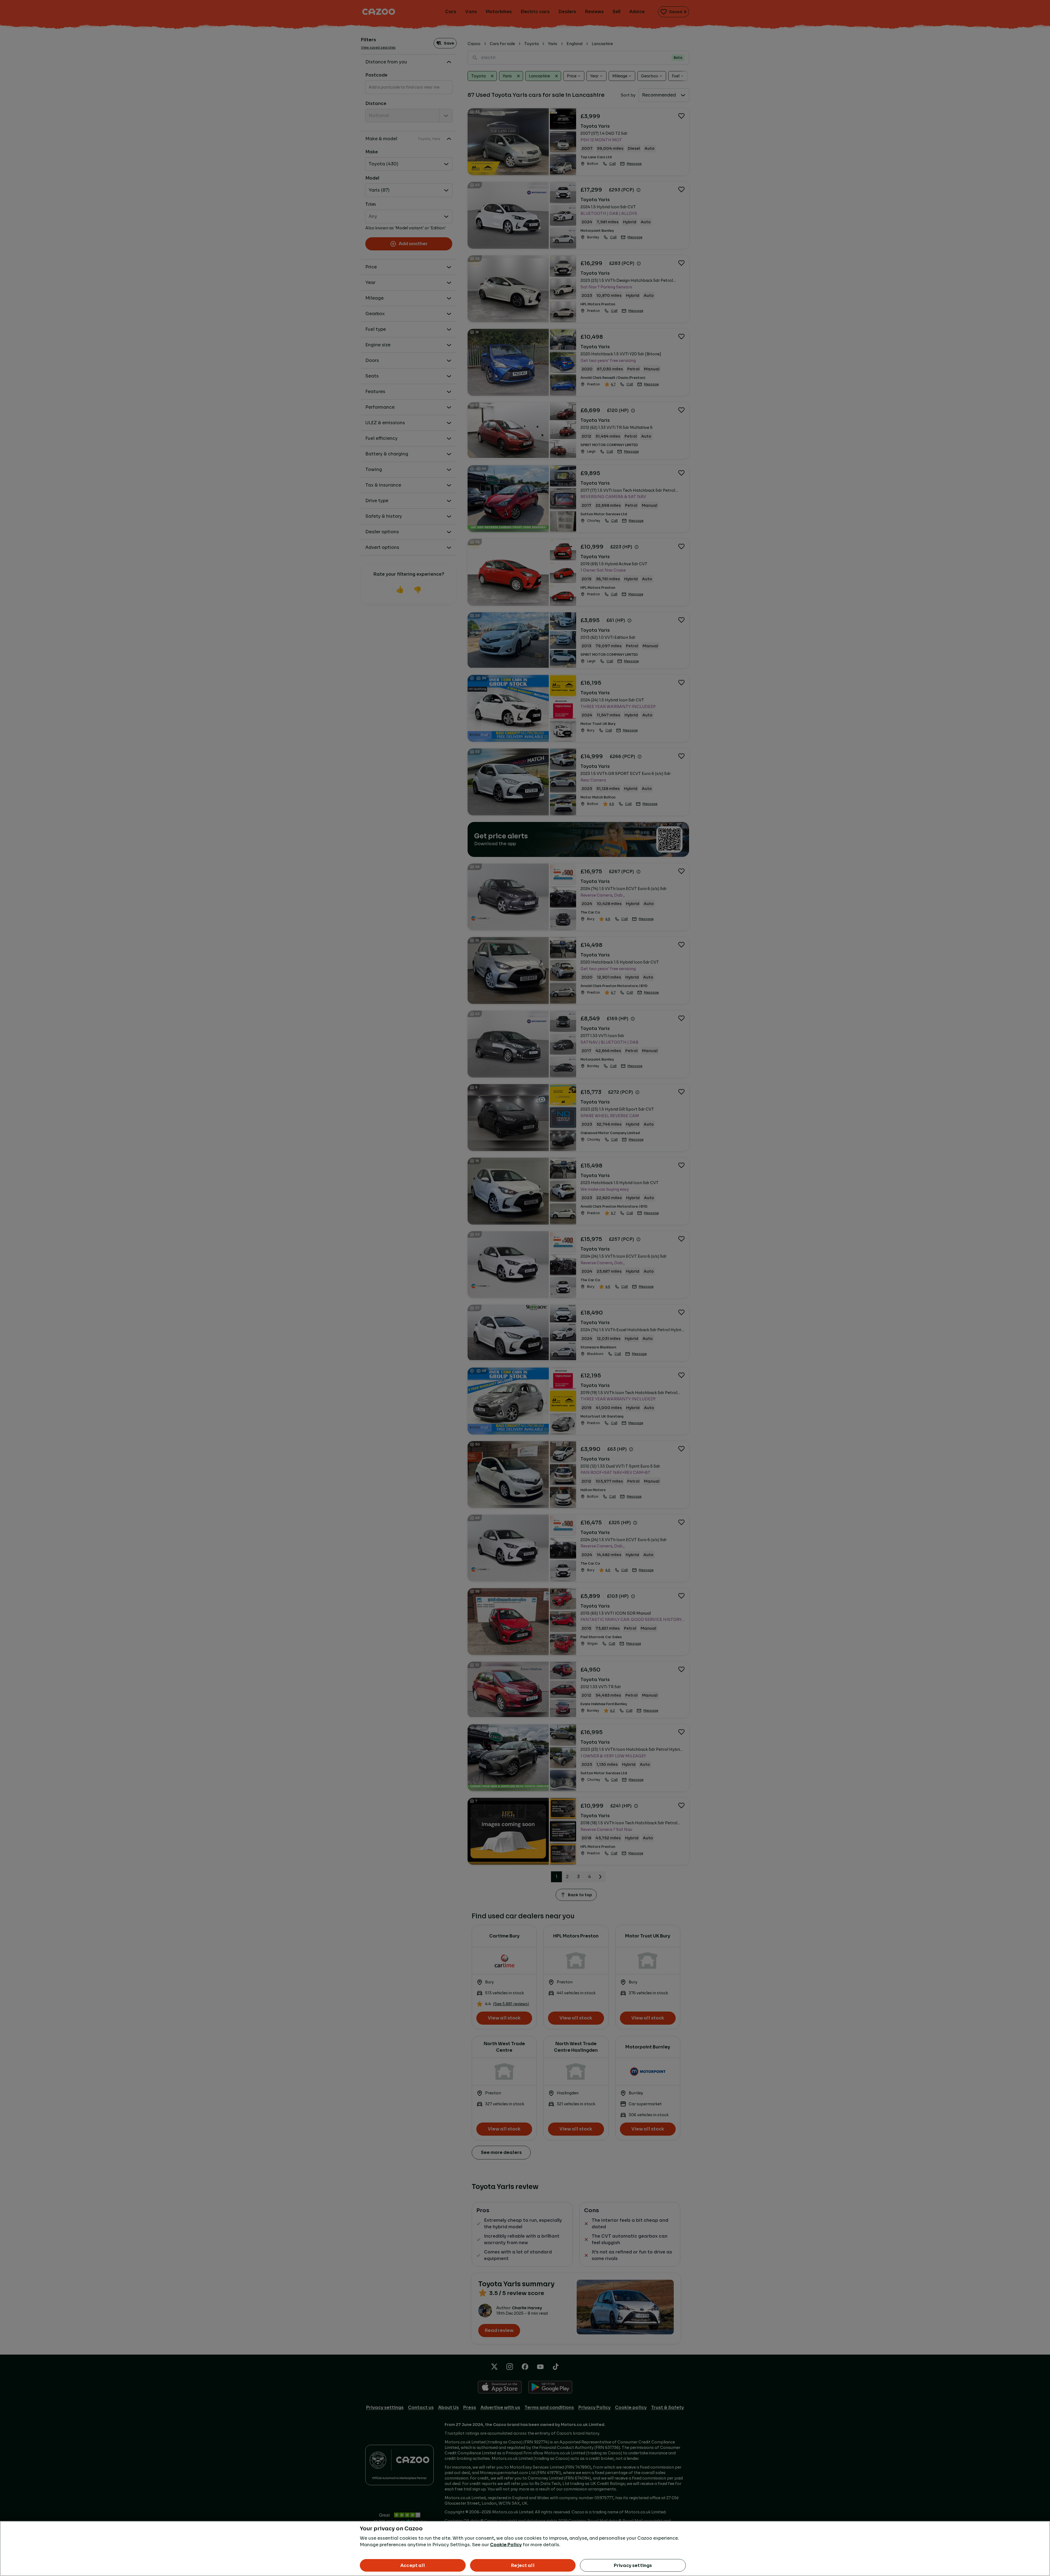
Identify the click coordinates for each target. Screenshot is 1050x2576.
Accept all (413, 2565)
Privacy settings (633, 2565)
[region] (525, 2549)
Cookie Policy (506, 2545)
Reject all (523, 2565)
